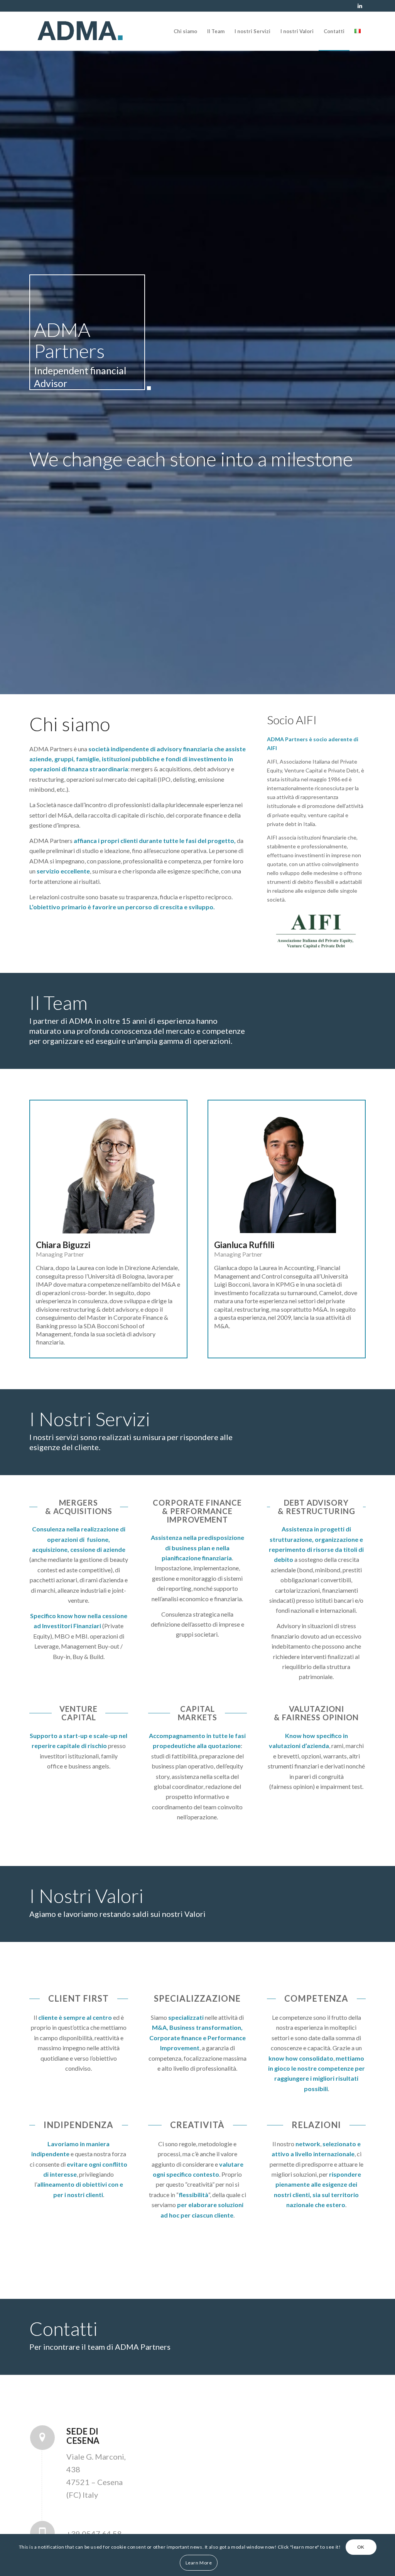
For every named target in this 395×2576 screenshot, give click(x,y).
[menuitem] (185, 31)
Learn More (199, 2563)
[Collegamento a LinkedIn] (360, 6)
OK (361, 2547)
